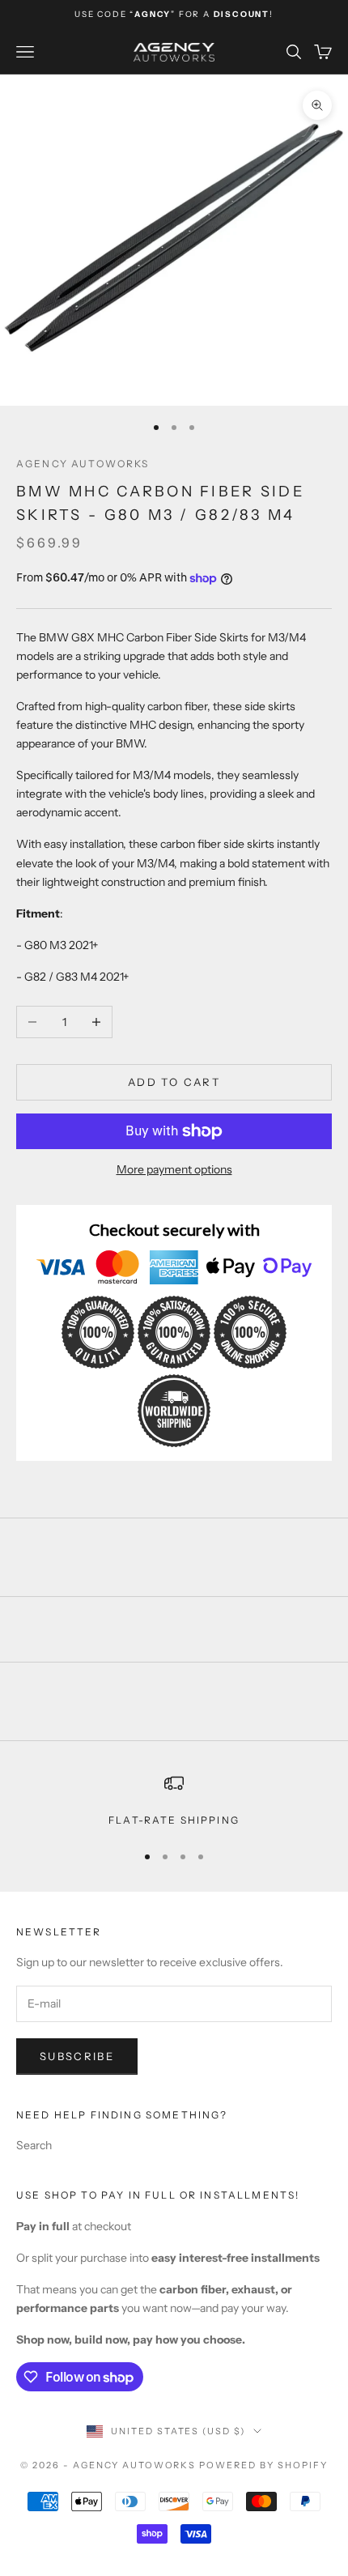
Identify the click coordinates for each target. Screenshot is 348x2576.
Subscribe (77, 2056)
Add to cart (174, 1082)
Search (34, 2145)
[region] (174, 1801)
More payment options (174, 1169)
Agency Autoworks (83, 464)
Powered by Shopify (263, 2465)
